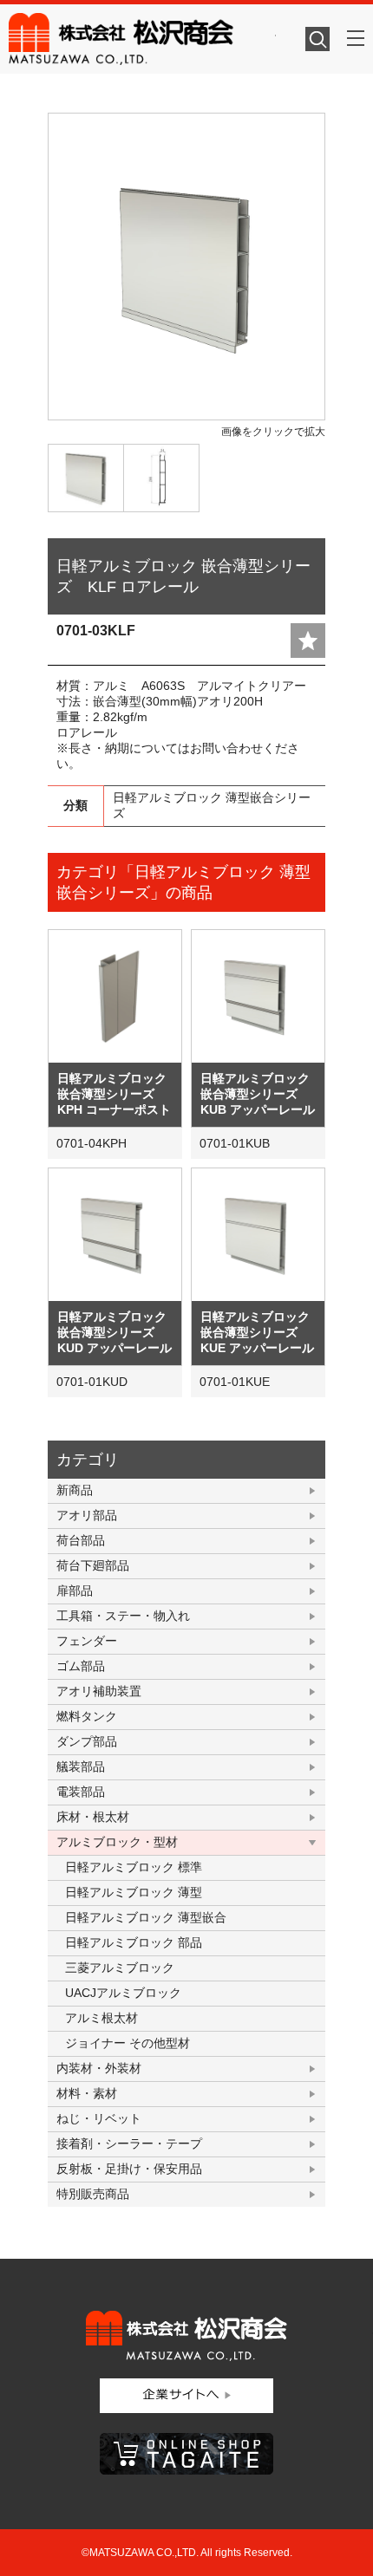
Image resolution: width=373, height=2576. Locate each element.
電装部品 (81, 1792)
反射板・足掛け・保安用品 (129, 2169)
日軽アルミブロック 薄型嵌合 (146, 1917)
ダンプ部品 (87, 1741)
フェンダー (87, 1641)
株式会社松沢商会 (142, 39)
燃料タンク (87, 1716)
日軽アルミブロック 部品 (134, 1942)
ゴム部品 (81, 1666)
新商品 (75, 1490)
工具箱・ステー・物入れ (123, 1616)
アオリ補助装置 (99, 1691)
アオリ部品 (87, 1515)
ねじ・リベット (99, 2118)
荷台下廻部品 (93, 1565)
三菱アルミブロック (120, 1968)
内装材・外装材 (99, 2068)
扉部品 (75, 1590)
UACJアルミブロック (123, 1993)
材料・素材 (87, 2093)
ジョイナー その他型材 (128, 2043)
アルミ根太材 (101, 2018)
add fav (308, 641)
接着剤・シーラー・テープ (129, 2143)
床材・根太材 (93, 1817)
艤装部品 (81, 1766)
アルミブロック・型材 (117, 1842)
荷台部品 (81, 1540)
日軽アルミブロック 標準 (134, 1867)
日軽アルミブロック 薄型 (134, 1892)
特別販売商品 (93, 2194)
